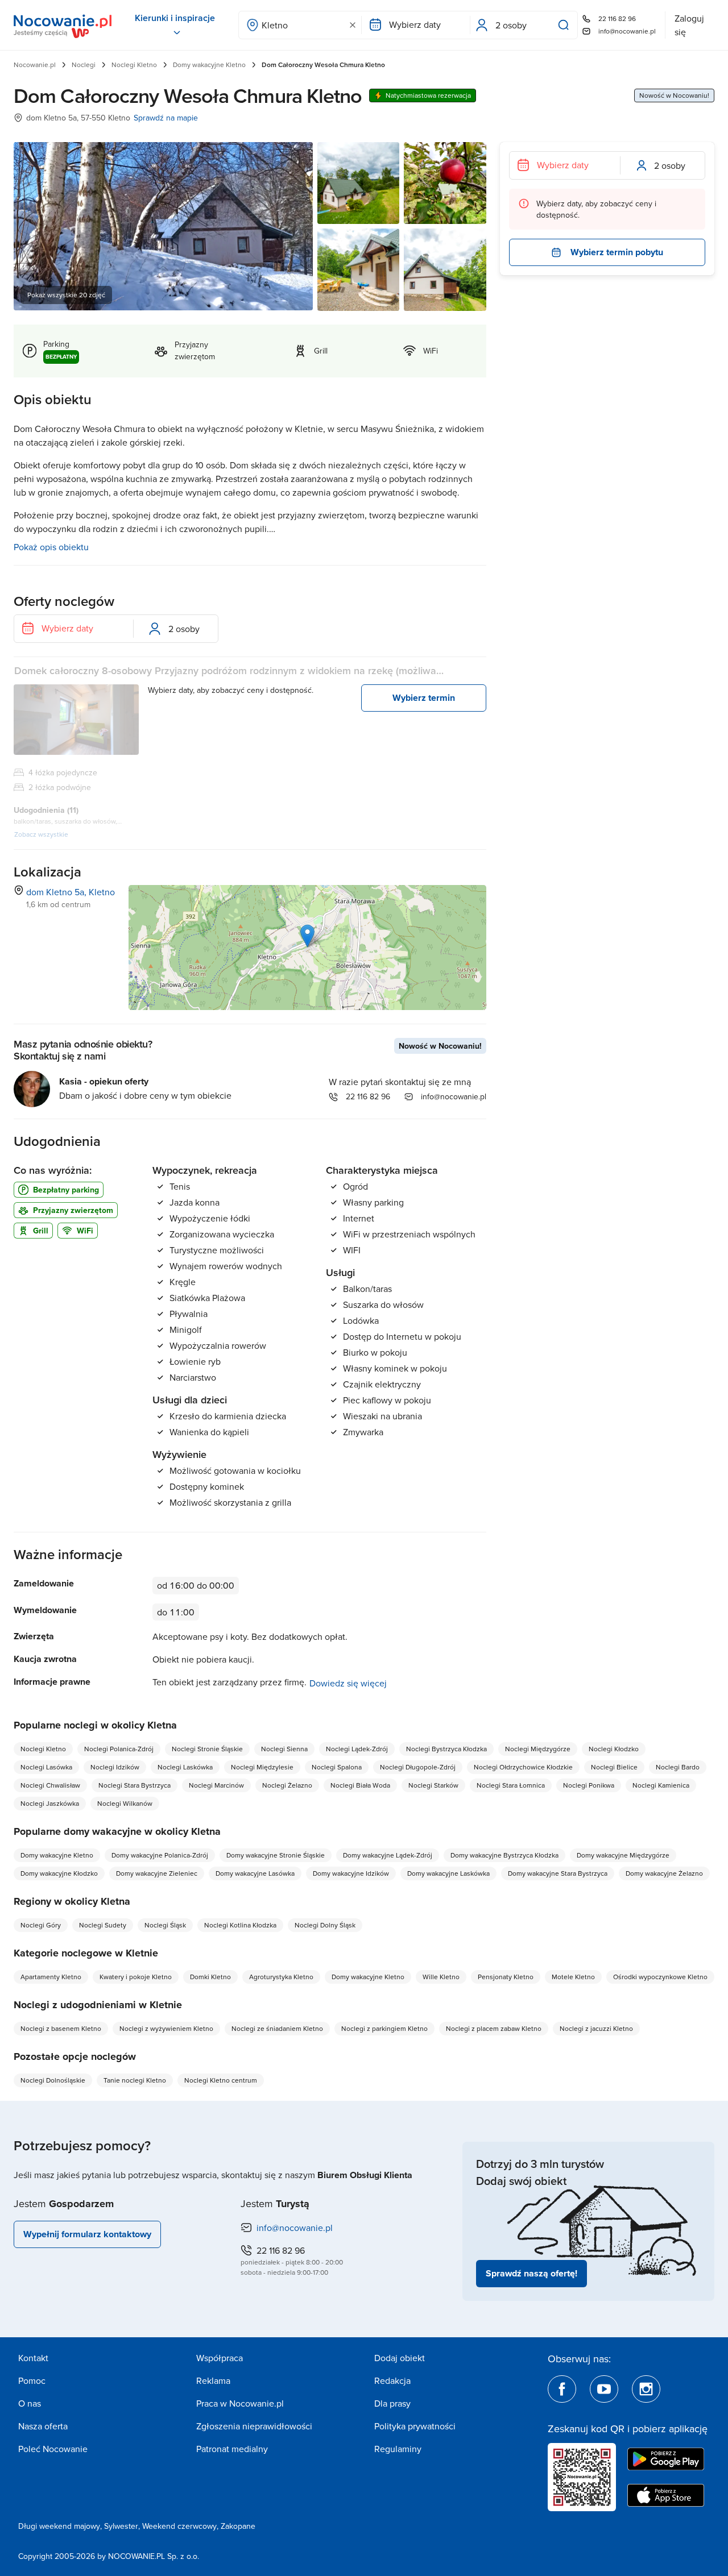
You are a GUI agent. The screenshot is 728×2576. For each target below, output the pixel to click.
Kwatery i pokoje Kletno (136, 1977)
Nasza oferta (43, 2426)
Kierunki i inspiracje (175, 18)
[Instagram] (646, 2389)
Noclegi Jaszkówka (50, 1803)
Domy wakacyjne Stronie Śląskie (276, 1855)
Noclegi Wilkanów (125, 1803)
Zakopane (238, 2526)
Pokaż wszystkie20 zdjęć (66, 295)
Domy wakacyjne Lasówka (255, 1873)
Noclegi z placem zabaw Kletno (494, 2028)
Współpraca (220, 2358)
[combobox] (300, 25)
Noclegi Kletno (134, 65)
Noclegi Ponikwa (589, 1785)
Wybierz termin (424, 698)
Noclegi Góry (41, 1925)
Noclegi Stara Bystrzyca (135, 1785)
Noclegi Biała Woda (360, 1785)
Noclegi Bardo (678, 1767)
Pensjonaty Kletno (506, 1977)
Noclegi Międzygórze (538, 1749)
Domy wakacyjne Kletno (209, 65)
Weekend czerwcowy (179, 2526)
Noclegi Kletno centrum (221, 2080)
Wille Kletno (441, 1977)
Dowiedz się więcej (348, 1683)
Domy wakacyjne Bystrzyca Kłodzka (504, 1855)
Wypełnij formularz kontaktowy (87, 2234)
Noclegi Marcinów (216, 1785)
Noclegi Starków (433, 1785)
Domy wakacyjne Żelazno (664, 1873)
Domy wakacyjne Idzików (351, 1873)
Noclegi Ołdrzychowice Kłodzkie (523, 1767)
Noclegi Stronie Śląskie (207, 1749)
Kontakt (33, 2358)
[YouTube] (604, 2389)
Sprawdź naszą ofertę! (531, 2273)
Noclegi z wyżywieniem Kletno (166, 2028)
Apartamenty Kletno (51, 1977)
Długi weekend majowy (59, 2526)
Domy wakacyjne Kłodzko (59, 1873)
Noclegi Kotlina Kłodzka (240, 1925)
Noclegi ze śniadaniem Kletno (277, 2028)
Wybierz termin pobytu (617, 252)
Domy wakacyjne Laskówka (448, 1873)
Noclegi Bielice (614, 1767)
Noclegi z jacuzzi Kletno (596, 2028)
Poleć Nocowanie (53, 2449)
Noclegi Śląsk (165, 1925)
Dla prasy (392, 2403)
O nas (30, 2403)
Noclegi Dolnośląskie (53, 2080)
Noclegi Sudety (103, 1925)
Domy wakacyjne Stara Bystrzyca (558, 1873)
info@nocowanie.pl (627, 31)
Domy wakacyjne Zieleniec (157, 1873)
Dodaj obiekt (400, 2358)
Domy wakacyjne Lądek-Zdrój (388, 1855)
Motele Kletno (573, 1977)
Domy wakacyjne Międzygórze (623, 1855)
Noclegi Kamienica (661, 1785)
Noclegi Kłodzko (614, 1749)
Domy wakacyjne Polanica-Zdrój (160, 1855)
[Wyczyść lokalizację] (353, 25)
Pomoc (32, 2380)
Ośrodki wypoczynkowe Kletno (660, 1977)
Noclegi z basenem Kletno (61, 2028)
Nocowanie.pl (35, 65)
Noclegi (84, 65)
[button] (307, 936)
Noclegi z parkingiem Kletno (384, 2028)
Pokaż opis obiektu (51, 547)
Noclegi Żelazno (287, 1785)
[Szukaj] (566, 25)
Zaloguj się (689, 25)
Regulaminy (398, 2449)
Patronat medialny (232, 2449)
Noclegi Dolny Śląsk (325, 1925)
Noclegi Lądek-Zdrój (357, 1749)
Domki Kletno (210, 1977)
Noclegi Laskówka (185, 1767)
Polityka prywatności (415, 2426)
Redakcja (392, 2380)
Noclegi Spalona (337, 1767)
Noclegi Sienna (284, 1749)
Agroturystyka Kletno (281, 1977)
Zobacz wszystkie (41, 834)
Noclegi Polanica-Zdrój (119, 1749)
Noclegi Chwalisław (50, 1785)
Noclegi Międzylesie (262, 1767)
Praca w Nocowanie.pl (240, 2403)
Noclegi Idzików (115, 1767)
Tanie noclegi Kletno (135, 2080)
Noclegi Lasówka (46, 1767)
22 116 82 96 (617, 18)
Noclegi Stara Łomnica (511, 1785)
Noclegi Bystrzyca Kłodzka (446, 1749)
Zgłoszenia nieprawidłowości (254, 2426)
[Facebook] (562, 2389)
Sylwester (121, 2526)
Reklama (213, 2380)
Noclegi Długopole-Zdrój (418, 1767)
